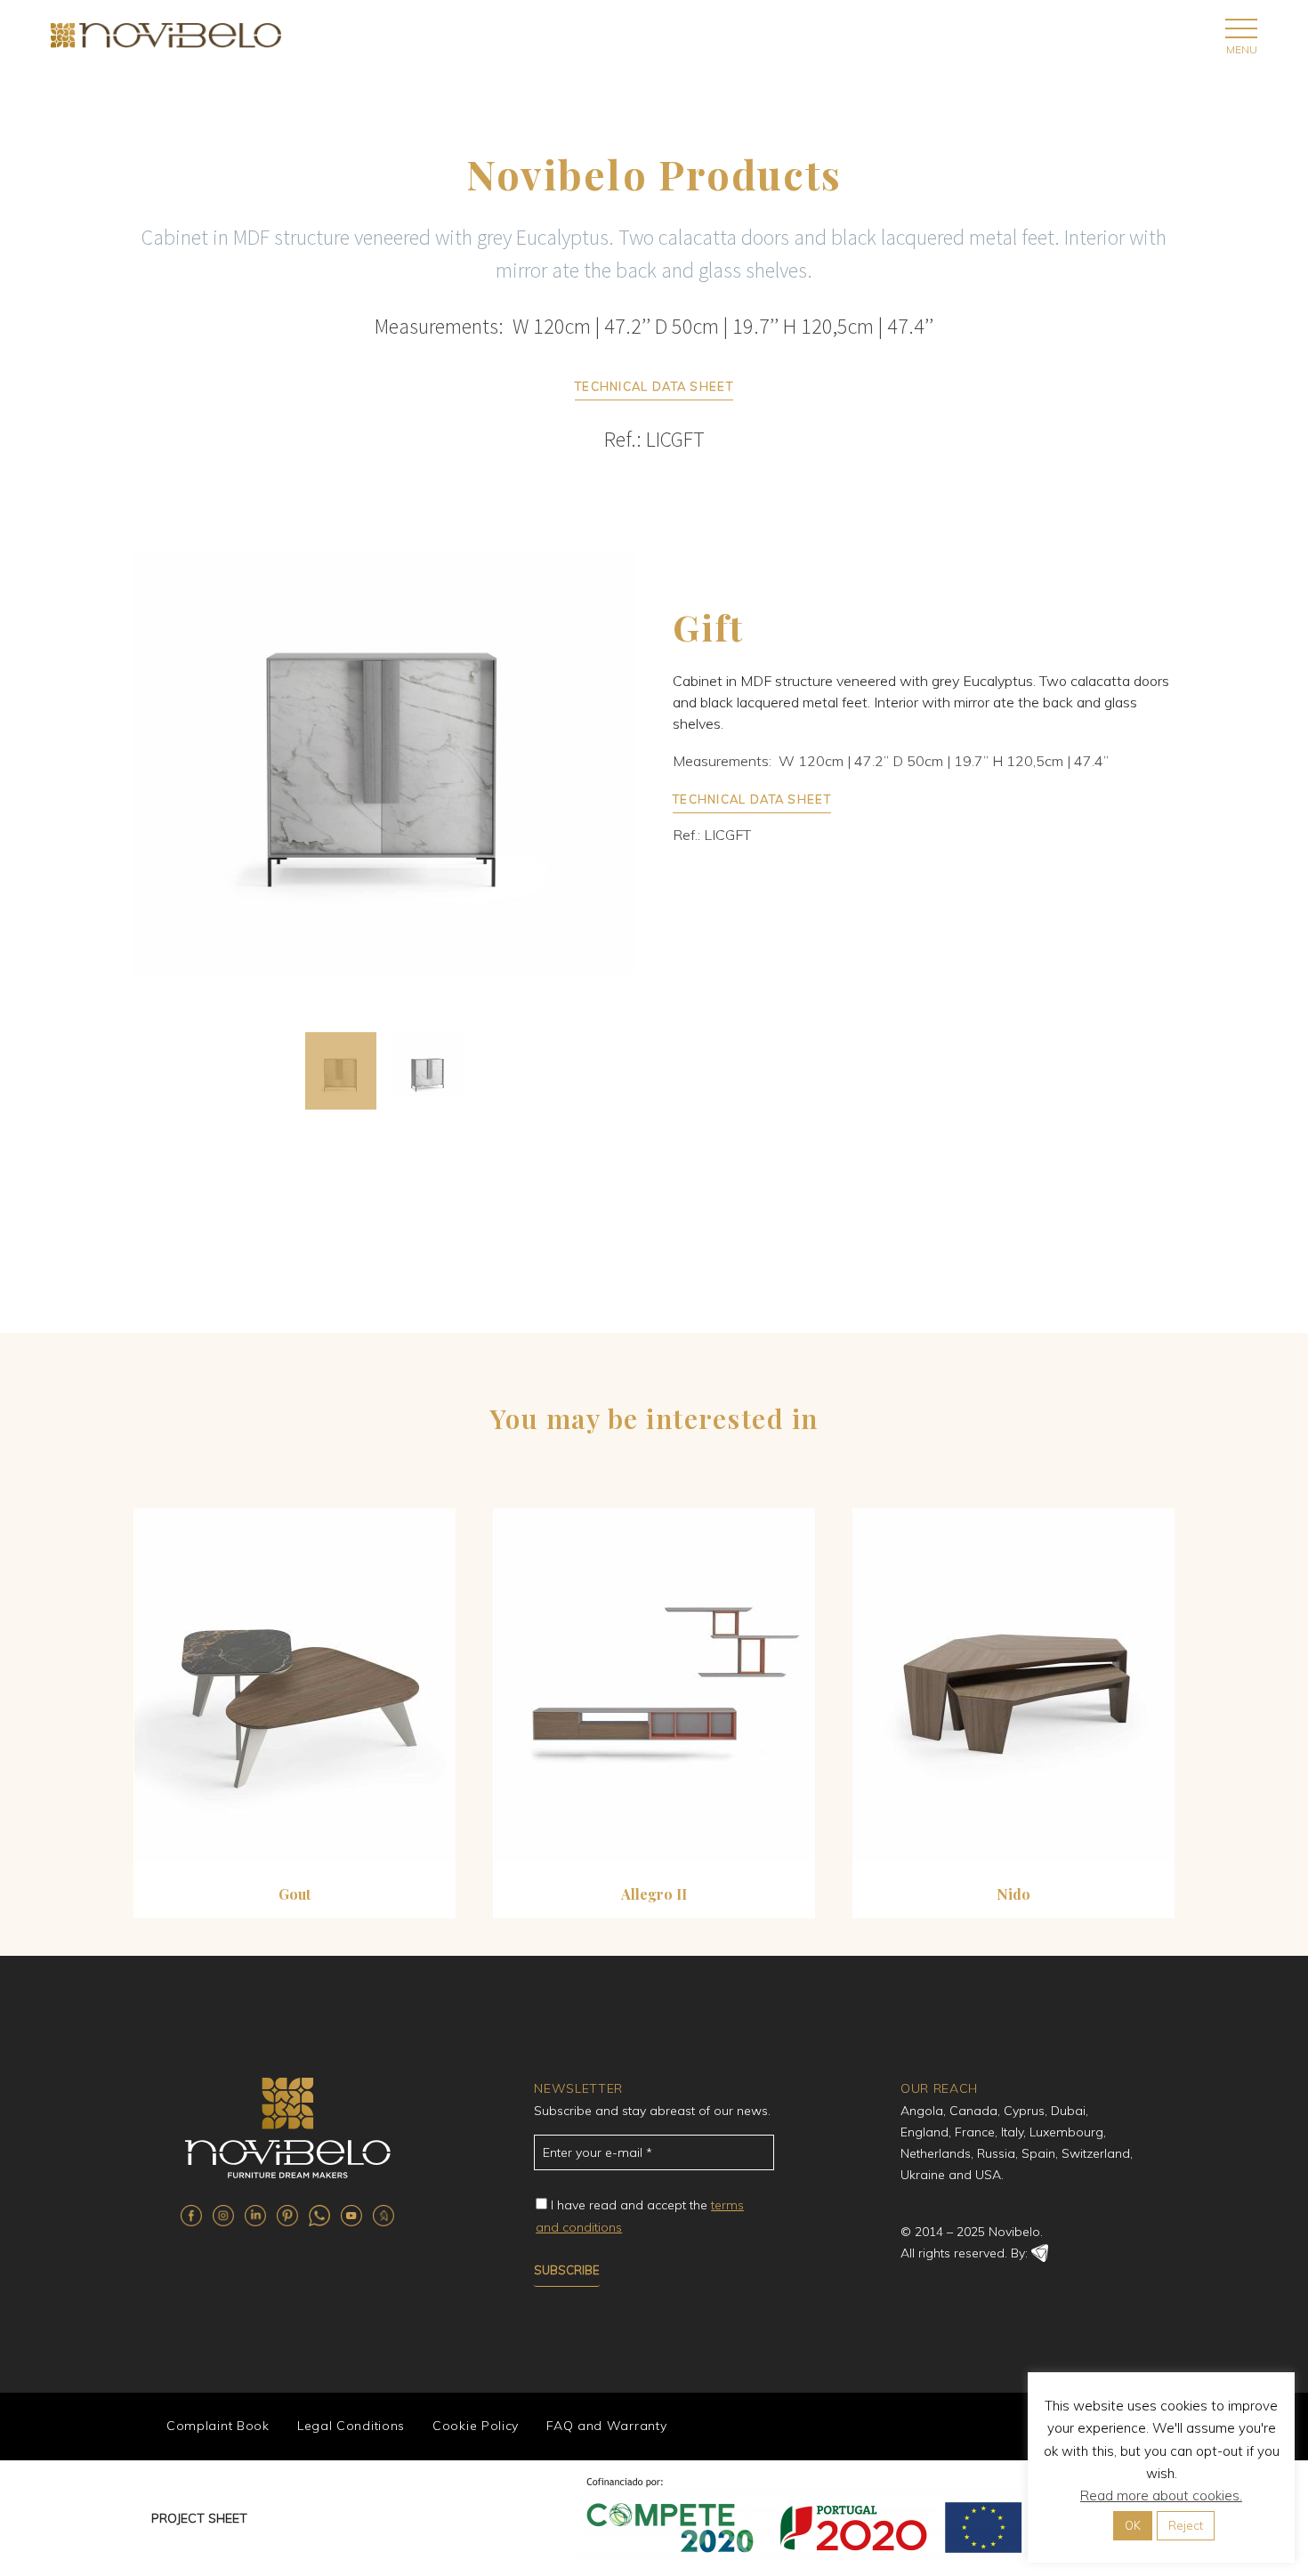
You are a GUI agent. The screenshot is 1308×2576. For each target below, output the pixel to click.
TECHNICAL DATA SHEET (654, 386)
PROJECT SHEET (199, 2518)
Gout (295, 1894)
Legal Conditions (351, 2426)
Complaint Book (218, 2426)
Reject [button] (1186, 2525)
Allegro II (654, 1894)
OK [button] (1133, 2525)
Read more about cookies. (1161, 2495)
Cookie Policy (476, 2426)
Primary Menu (1241, 28)
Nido (1013, 1894)
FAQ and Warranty (606, 2426)
